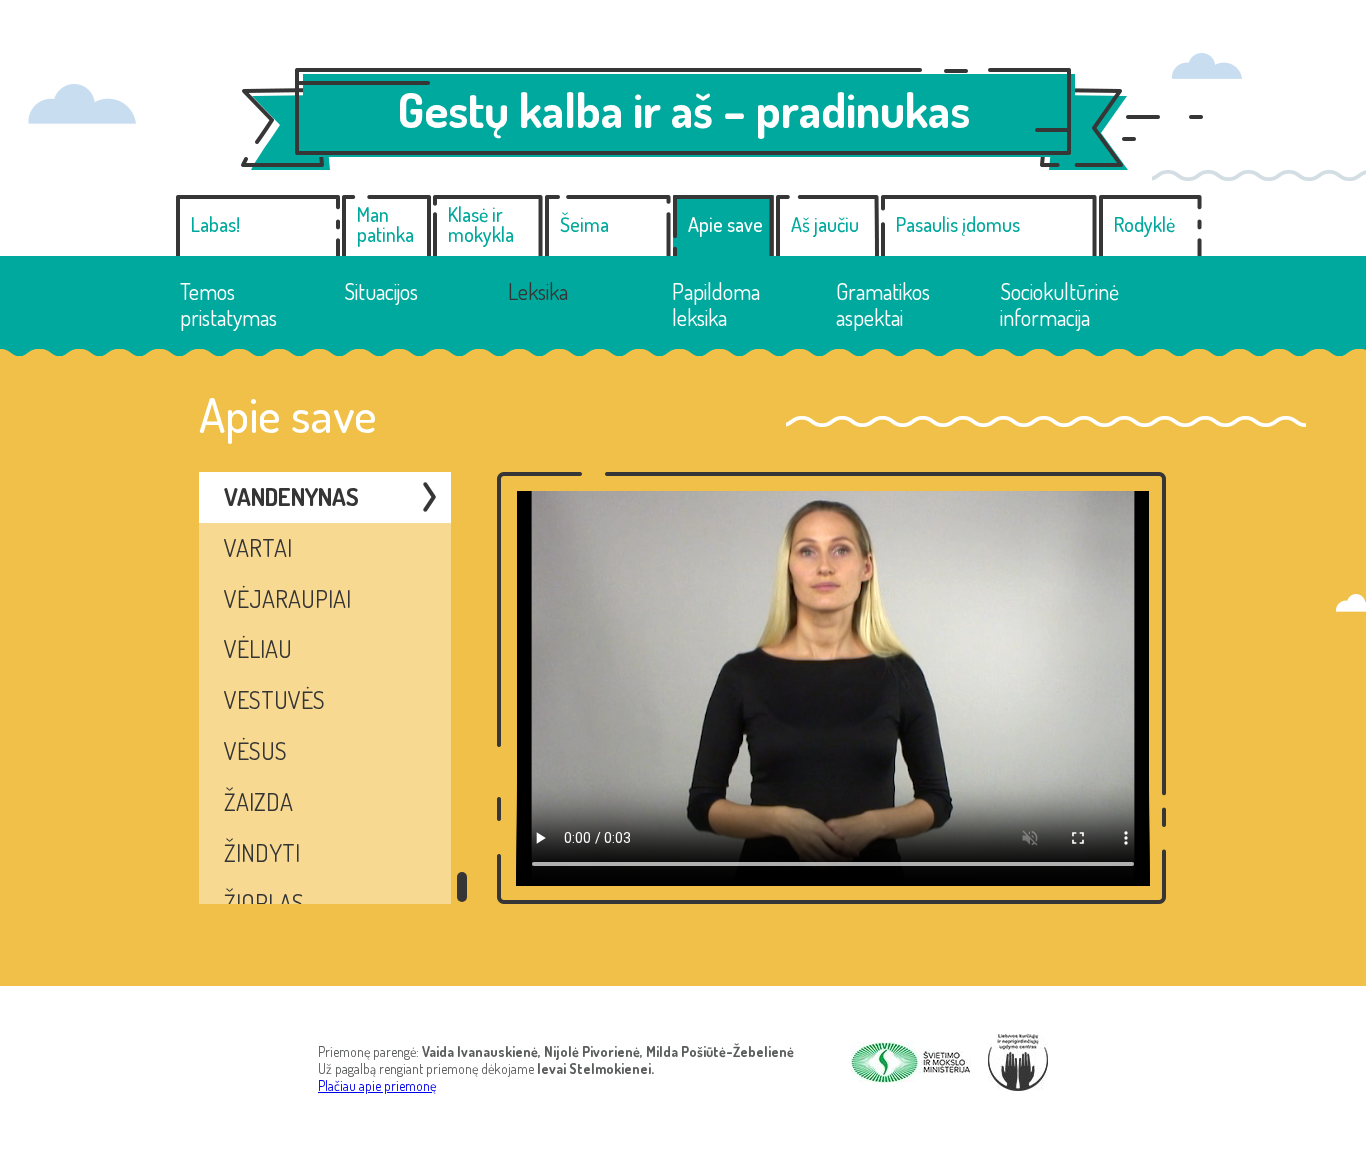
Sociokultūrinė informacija (1059, 304)
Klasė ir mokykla (481, 224)
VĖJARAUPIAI (287, 598)
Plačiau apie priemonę (377, 1085)
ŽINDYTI (262, 852)
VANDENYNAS (291, 496)
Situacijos (381, 291)
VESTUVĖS (274, 699)
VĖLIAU (258, 648)
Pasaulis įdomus (958, 224)
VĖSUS (255, 750)
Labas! (215, 224)
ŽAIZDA (258, 801)
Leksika (538, 291)
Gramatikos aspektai (883, 304)
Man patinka (385, 224)
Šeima (584, 224)
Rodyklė (1144, 224)
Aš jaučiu (825, 224)
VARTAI (258, 547)
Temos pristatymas (228, 304)
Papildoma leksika (716, 304)
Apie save (725, 224)
